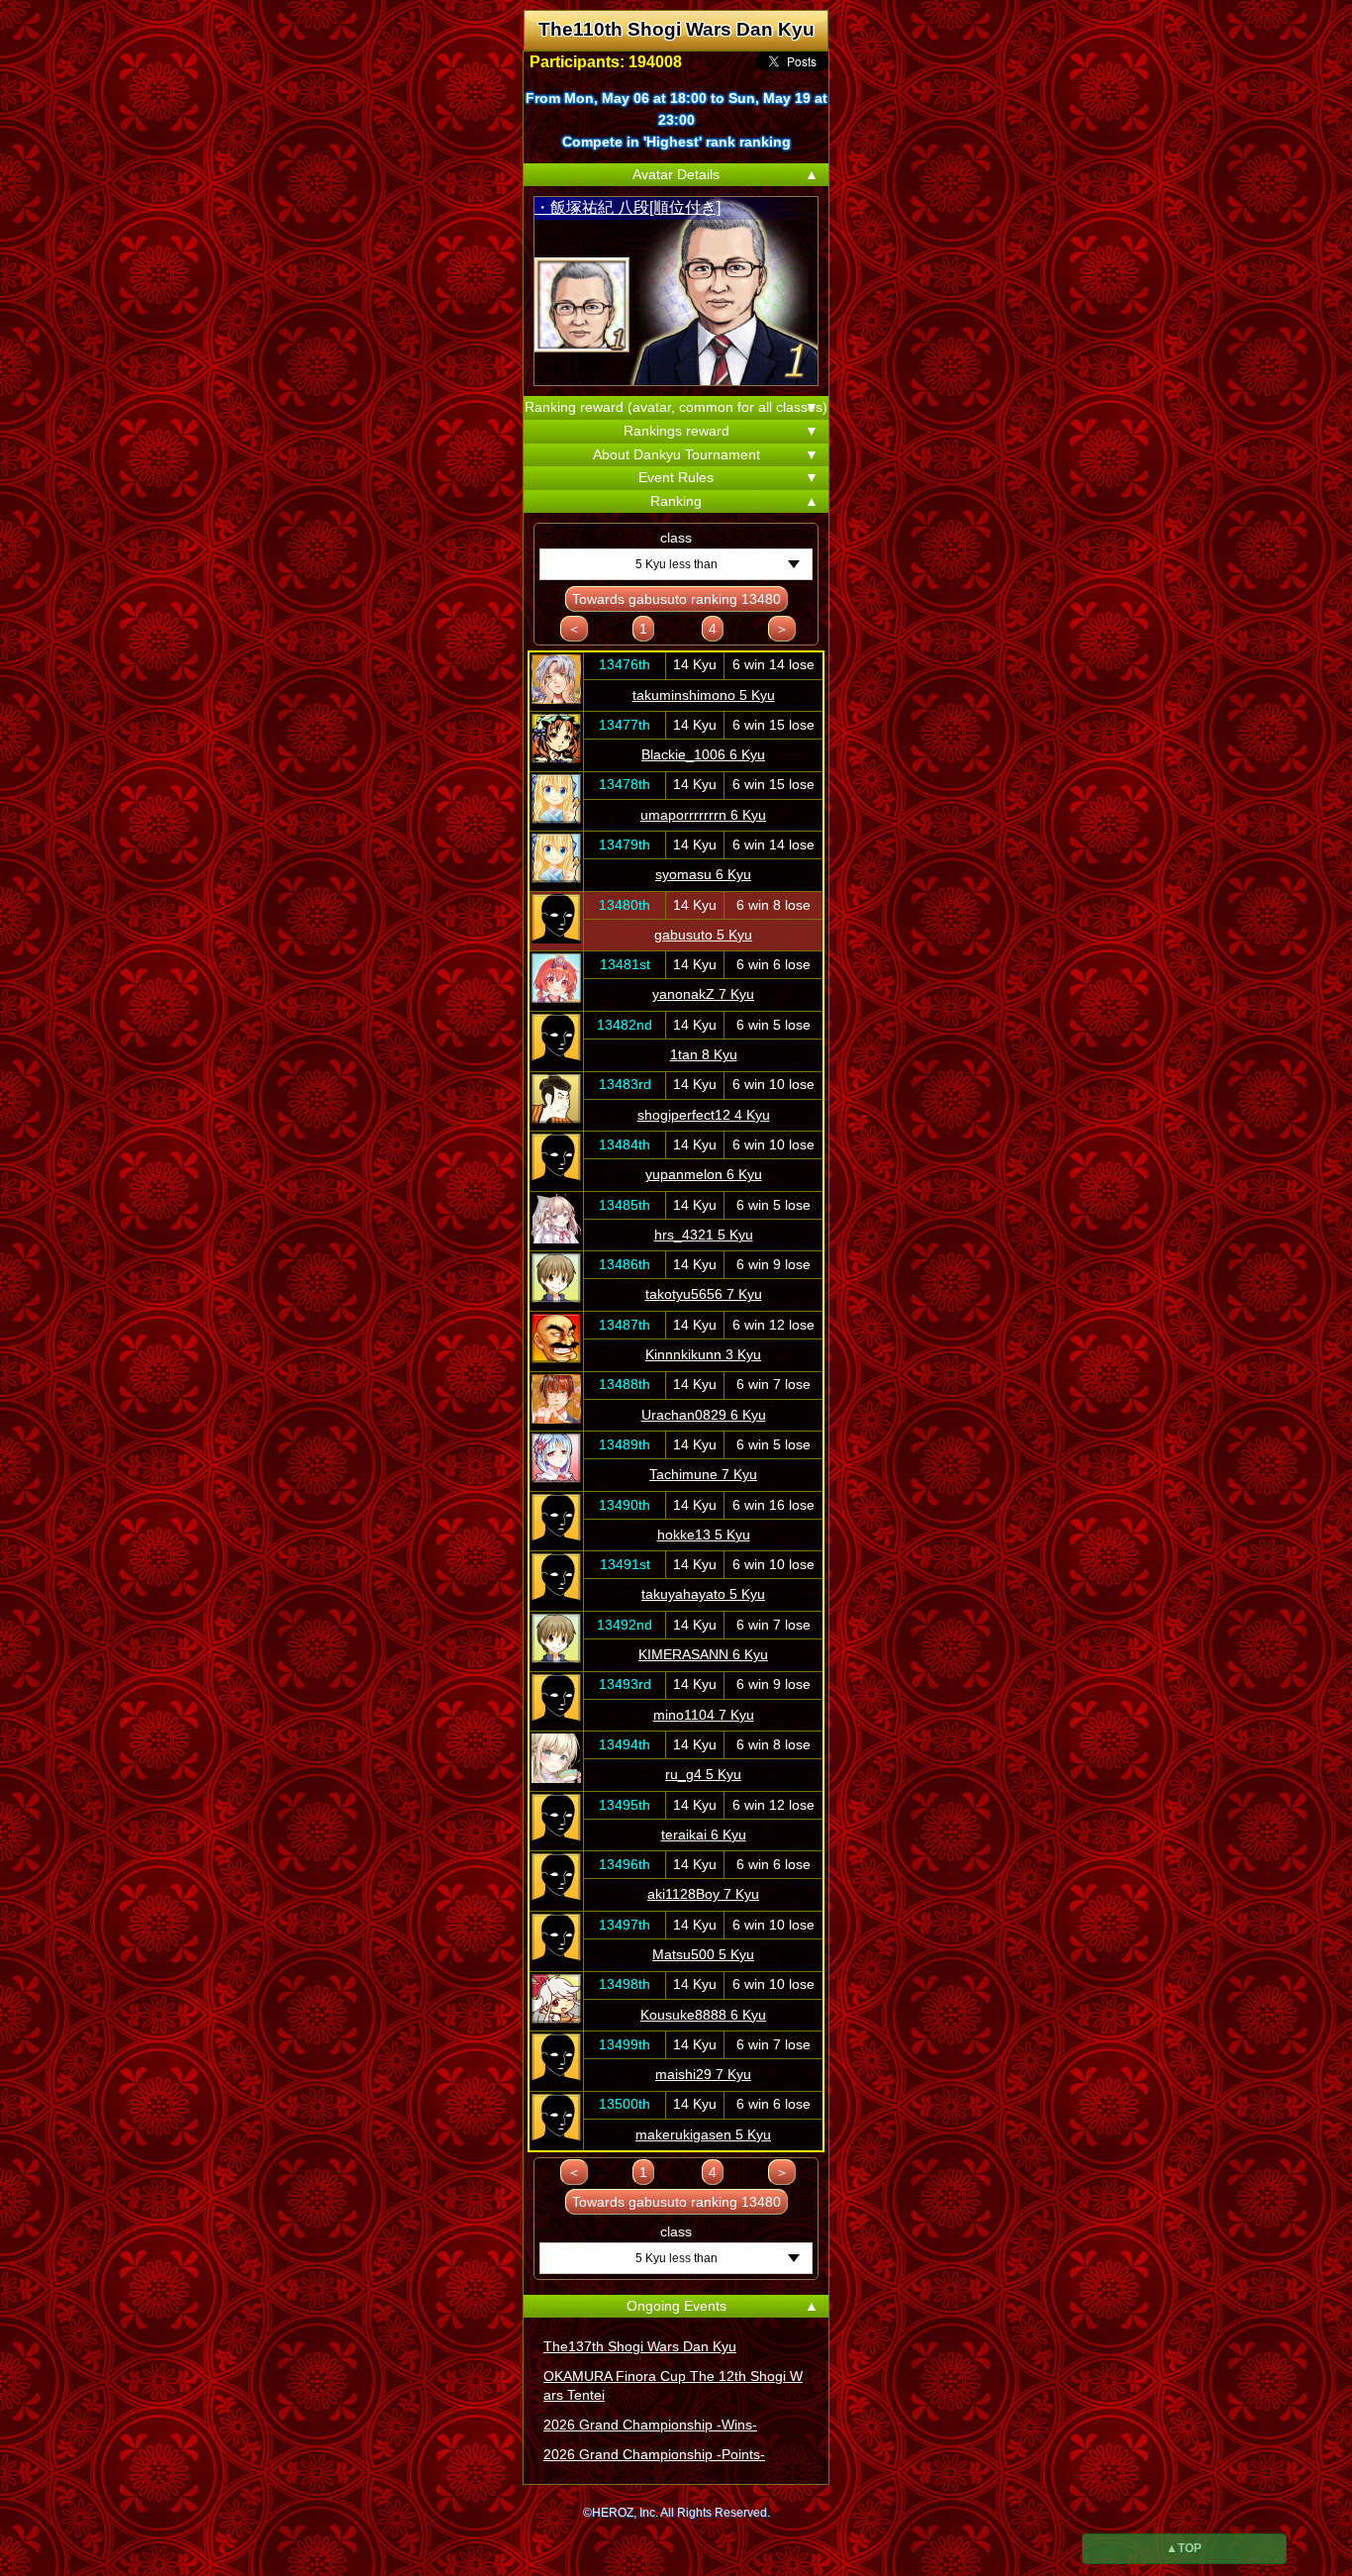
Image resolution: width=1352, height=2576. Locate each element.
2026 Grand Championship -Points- (654, 2454)
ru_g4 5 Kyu (703, 1774)
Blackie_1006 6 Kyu (703, 754)
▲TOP (1184, 2548)
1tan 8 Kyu (704, 1054)
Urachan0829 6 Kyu (704, 1415)
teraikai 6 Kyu (704, 1834)
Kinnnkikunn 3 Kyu (703, 1354)
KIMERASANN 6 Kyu (703, 1654)
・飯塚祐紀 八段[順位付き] (628, 207)
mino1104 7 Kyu (704, 1715)
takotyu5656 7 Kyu (704, 1294)
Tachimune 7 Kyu (703, 1474)
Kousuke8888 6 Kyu (703, 2015)
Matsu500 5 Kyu (703, 1954)
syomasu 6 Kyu (703, 874)
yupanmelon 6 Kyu (704, 1174)
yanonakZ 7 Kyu (703, 994)
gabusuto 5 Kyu (703, 935)
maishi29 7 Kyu (703, 2074)
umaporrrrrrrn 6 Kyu (703, 815)
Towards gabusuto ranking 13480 (676, 599)
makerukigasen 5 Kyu (703, 2134)
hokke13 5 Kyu (704, 1535)
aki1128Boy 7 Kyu (703, 1894)
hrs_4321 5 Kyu (704, 1235)
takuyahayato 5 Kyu (703, 1594)
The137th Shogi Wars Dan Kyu (640, 2346)
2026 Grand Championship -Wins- (650, 2425)
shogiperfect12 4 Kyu (704, 1115)
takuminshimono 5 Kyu (704, 695)
